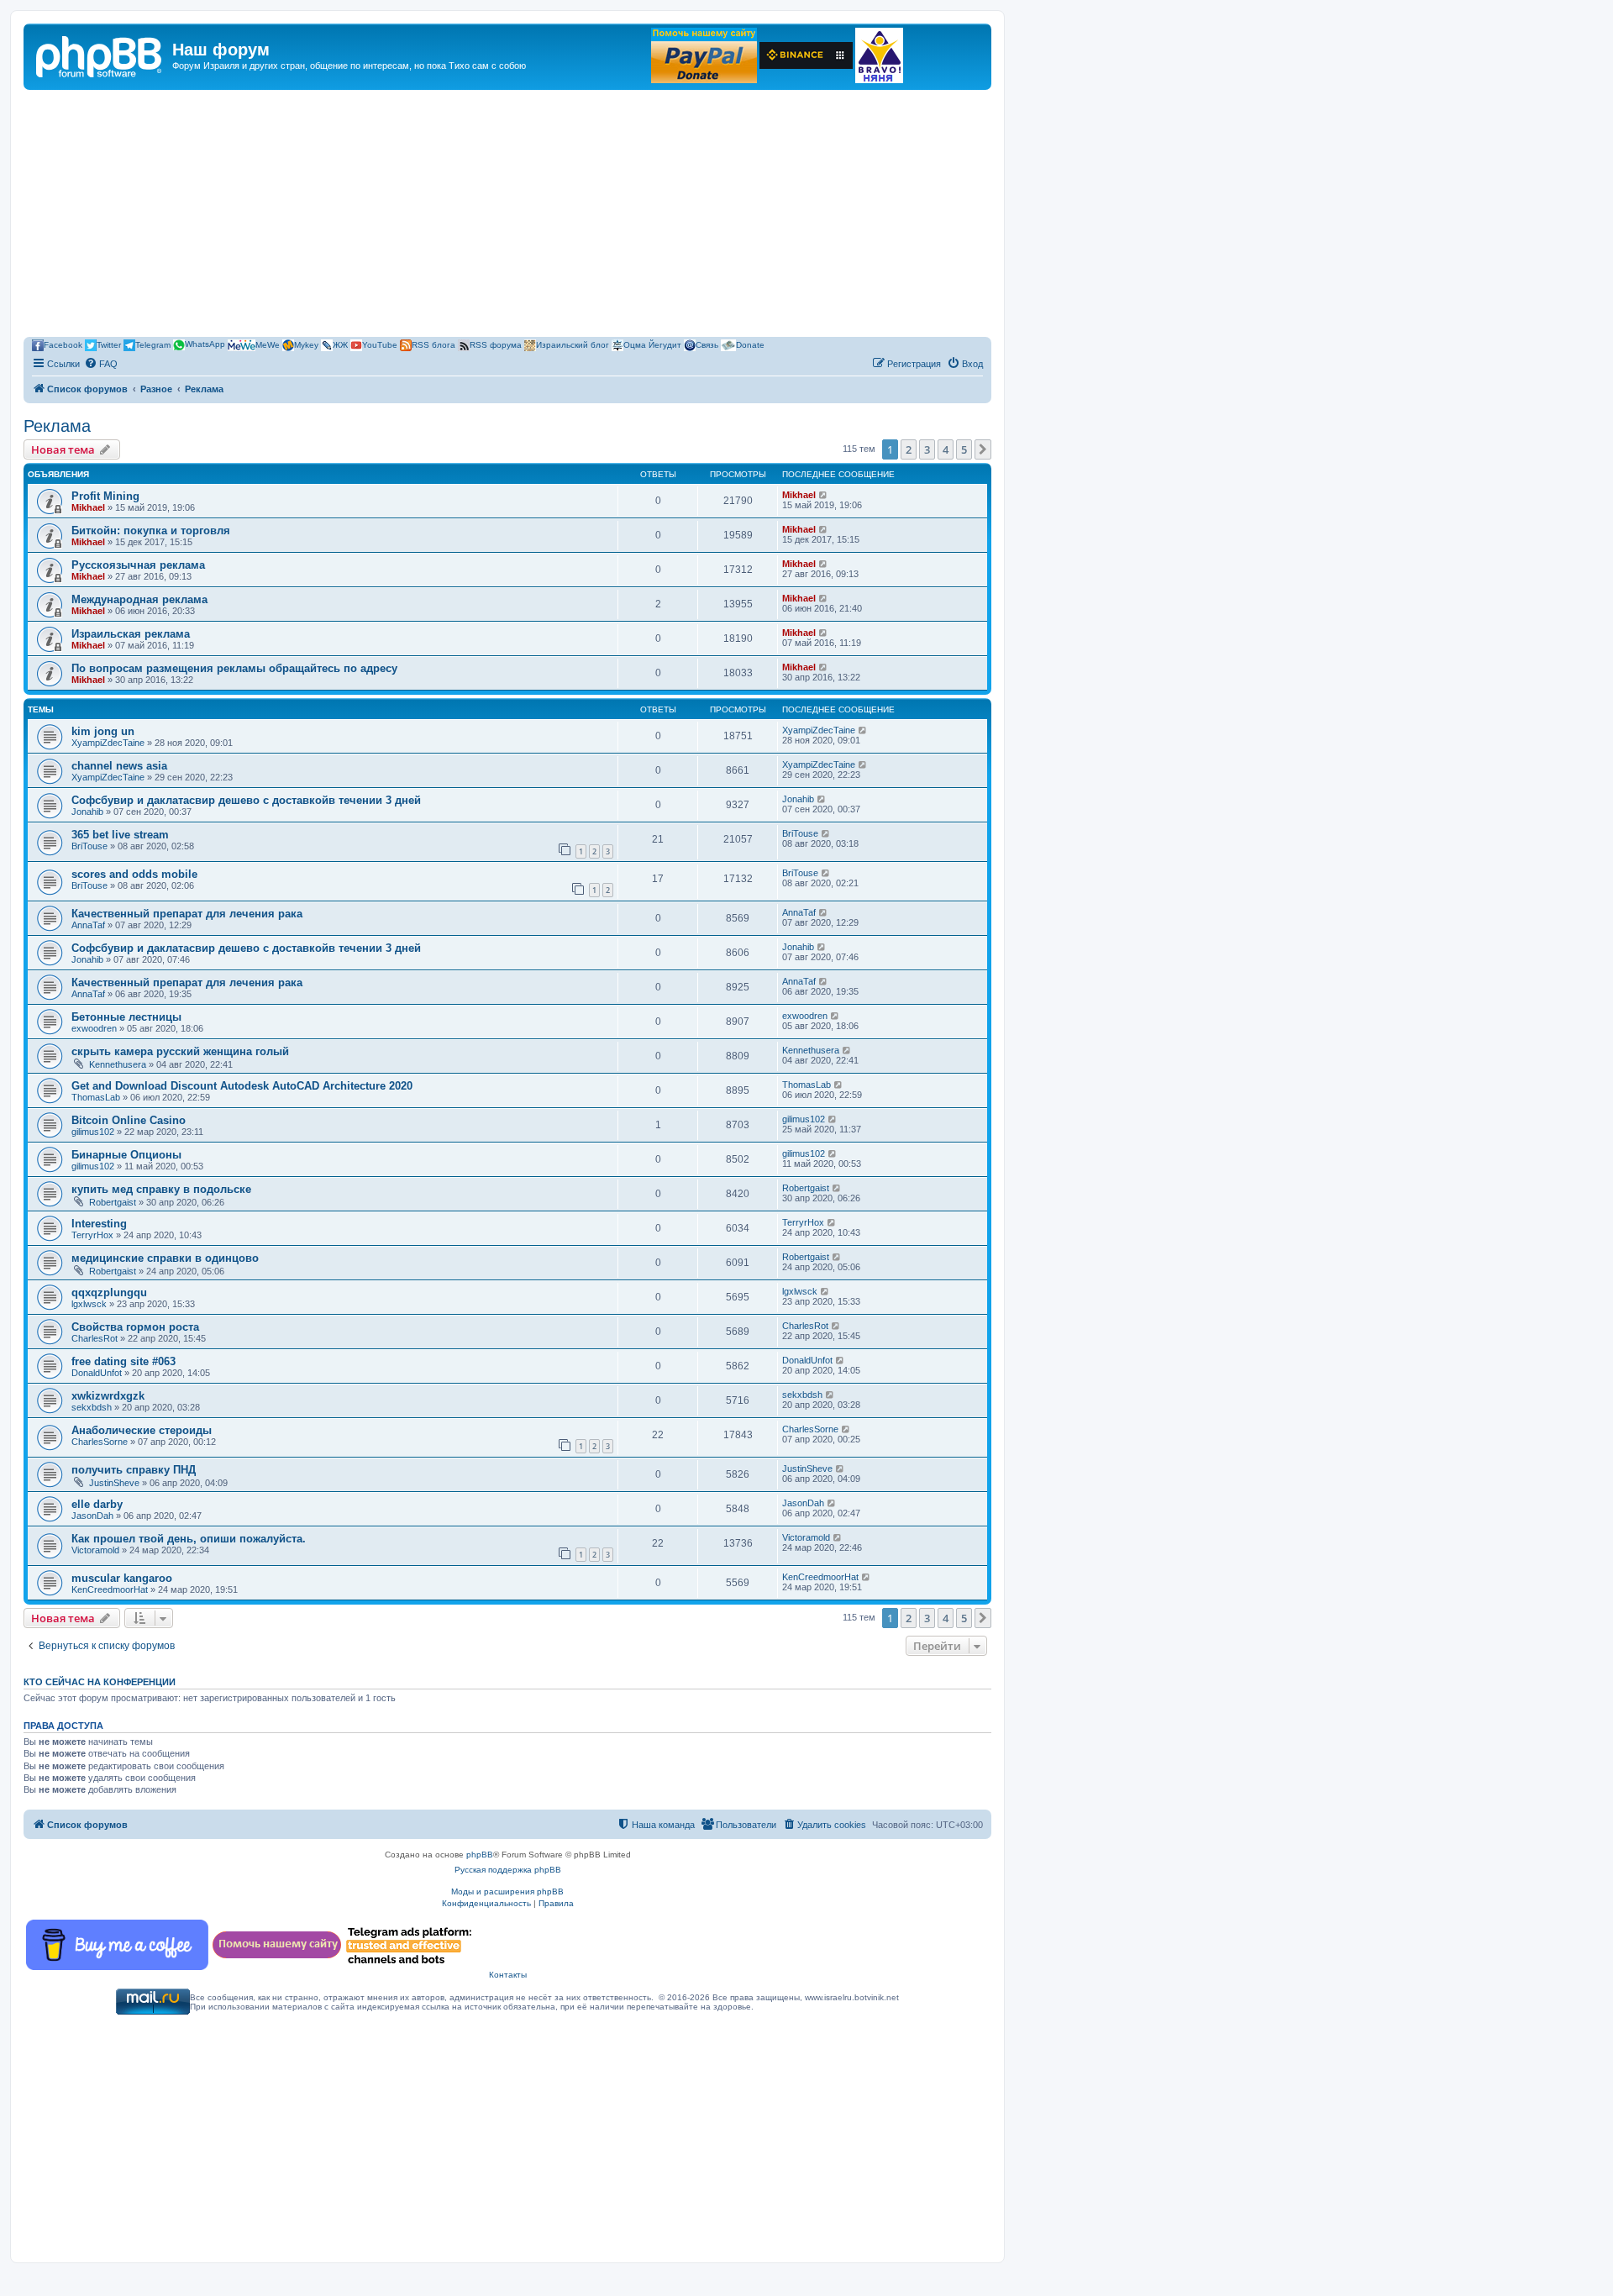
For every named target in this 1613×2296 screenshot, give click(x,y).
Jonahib (87, 812)
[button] (983, 449)
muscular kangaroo (122, 1578)
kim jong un (103, 731)
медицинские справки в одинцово (165, 1258)
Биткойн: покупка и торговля (151, 531)
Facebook (63, 344)
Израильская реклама (131, 634)
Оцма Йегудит (652, 344)
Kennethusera (118, 1064)
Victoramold (95, 1550)
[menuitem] (101, 364)
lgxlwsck (89, 1304)
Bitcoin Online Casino (129, 1120)
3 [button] (927, 449)
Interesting (99, 1224)
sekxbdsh (92, 1407)
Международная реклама (139, 599)
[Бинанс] (806, 55)
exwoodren (94, 1028)
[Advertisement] (507, 216)
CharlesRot (95, 1338)
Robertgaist (113, 1202)
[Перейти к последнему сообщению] (824, 495)
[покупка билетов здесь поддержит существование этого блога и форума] (879, 55)
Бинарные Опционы (126, 1155)
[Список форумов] (100, 55)
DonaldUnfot (97, 1373)
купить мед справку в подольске (161, 1189)
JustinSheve (114, 1483)
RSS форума (496, 344)
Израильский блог (573, 344)
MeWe (268, 344)
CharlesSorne (100, 1442)
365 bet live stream (120, 835)
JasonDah (92, 1516)
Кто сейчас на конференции (100, 1682)
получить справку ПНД (134, 1470)
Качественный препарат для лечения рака (187, 914)
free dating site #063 (123, 1361)
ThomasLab (96, 1097)
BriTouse (89, 846)
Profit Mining (105, 496)
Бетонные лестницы (126, 1017)
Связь (707, 344)
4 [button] (946, 449)
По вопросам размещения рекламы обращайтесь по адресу (234, 668)
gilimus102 (93, 1132)
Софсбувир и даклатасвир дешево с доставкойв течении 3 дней (246, 800)
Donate (750, 344)
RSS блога (433, 344)
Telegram (153, 344)
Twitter (109, 344)
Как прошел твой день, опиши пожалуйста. (189, 1539)
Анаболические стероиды (142, 1430)
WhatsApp (205, 344)
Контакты (508, 1975)
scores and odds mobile (134, 874)
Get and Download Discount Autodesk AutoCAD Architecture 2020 (242, 1086)
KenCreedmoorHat (110, 1589)
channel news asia (119, 766)
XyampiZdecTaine (108, 743)
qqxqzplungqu (109, 1292)
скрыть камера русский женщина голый (180, 1051)
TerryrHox (92, 1235)
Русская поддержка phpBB (508, 1870)
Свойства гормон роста (135, 1327)
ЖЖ (340, 344)
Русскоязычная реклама (138, 565)
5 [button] (964, 449)
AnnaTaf (88, 925)
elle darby (97, 1504)
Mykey (306, 344)
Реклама (57, 426)
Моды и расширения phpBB (507, 1891)
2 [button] (909, 449)
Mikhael (88, 507)
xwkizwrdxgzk (108, 1396)
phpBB (480, 1855)
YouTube (380, 344)
